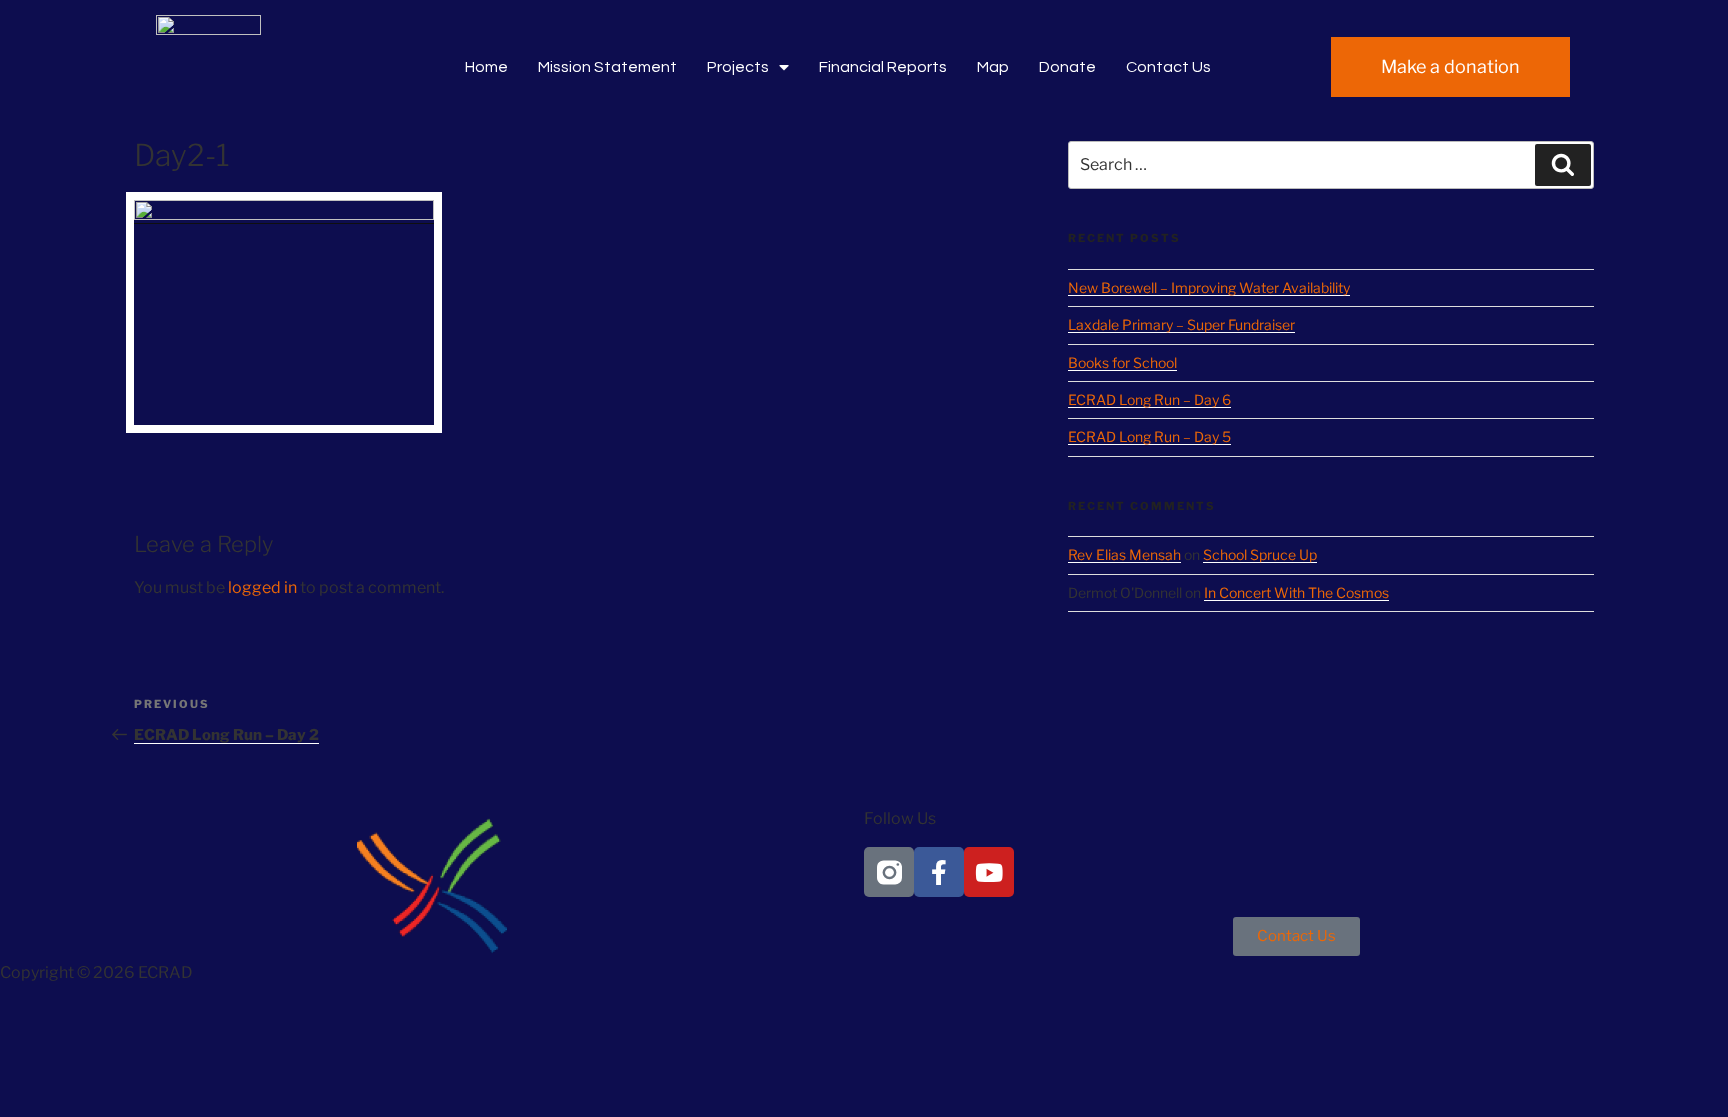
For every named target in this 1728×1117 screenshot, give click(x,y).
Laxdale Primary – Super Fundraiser (1181, 324)
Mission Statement (607, 67)
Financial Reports (883, 67)
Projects (738, 67)
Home (486, 67)
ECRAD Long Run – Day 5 (1149, 436)
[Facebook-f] (939, 872)
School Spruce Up (1260, 554)
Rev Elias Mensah (1124, 554)
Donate (1067, 67)
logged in (262, 587)
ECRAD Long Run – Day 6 (1149, 399)
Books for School (1122, 362)
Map (993, 67)
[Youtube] (989, 872)
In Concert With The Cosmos (1296, 592)
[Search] (1563, 165)
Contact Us (1168, 67)
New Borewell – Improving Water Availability (1209, 287)
